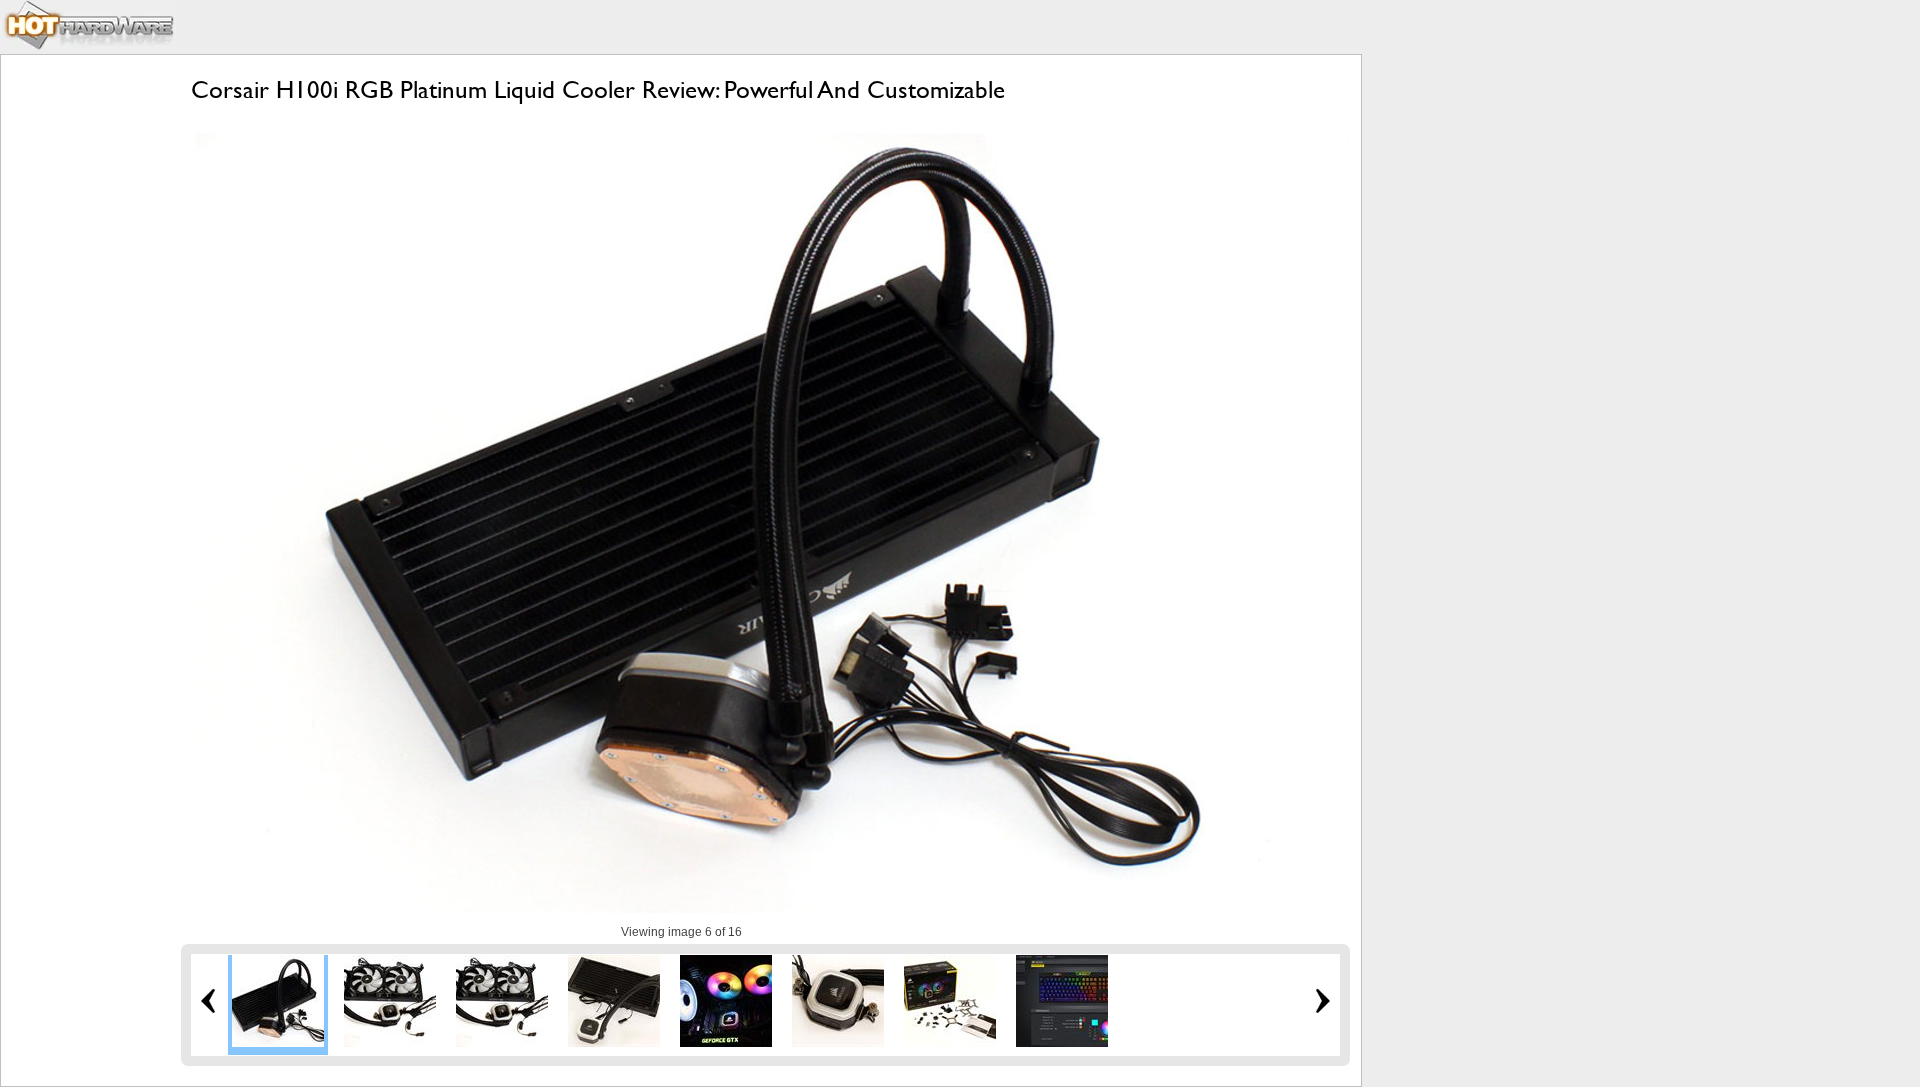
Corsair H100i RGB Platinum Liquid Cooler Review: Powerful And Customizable (598, 89)
